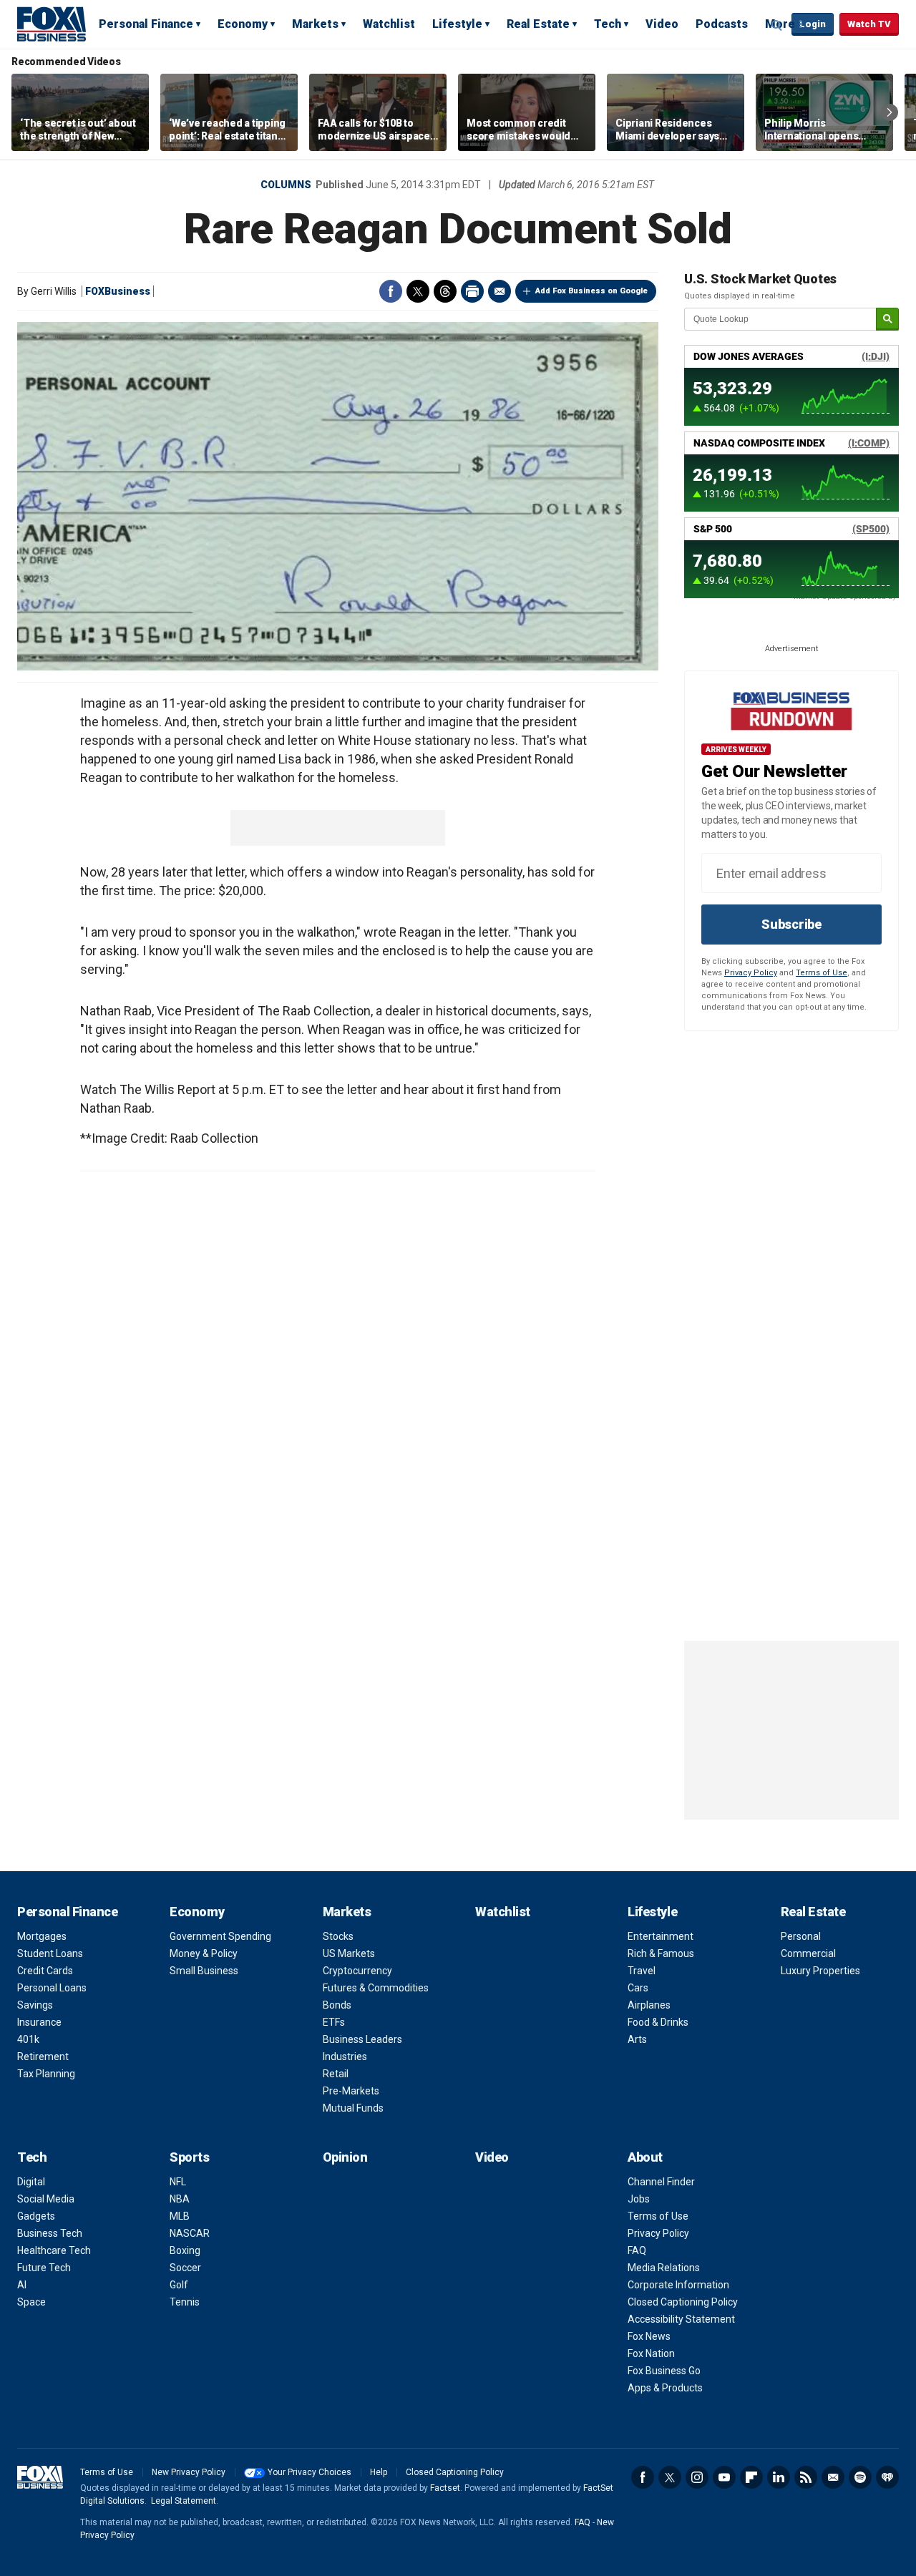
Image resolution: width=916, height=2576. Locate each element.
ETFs (334, 2022)
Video (662, 24)
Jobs (639, 2199)
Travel (642, 1971)
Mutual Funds (353, 2108)
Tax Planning (46, 2074)
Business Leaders (362, 2039)
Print (472, 291)
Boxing (185, 2250)
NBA (180, 2199)
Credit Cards (45, 1971)
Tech (608, 24)
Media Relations (664, 2268)
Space (31, 2302)
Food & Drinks (658, 2022)
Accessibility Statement (681, 2319)
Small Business (204, 1971)
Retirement (43, 2057)
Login (813, 24)
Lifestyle (457, 24)
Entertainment (661, 1936)
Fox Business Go (664, 2371)
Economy (243, 24)
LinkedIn (779, 2477)
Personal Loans (52, 1988)
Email (500, 291)
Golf (179, 2285)
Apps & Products (665, 2388)
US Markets (349, 1953)
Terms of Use (822, 973)
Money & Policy (204, 1953)
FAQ (637, 2250)
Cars (638, 1988)
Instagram (697, 2477)
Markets (315, 24)
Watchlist (389, 24)
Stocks (338, 1936)
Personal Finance (146, 24)
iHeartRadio (887, 2477)
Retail (336, 2074)
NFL (178, 2182)
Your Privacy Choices (310, 2472)
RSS (806, 2477)
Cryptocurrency (357, 1971)
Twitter (418, 291)
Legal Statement (184, 2501)
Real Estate (538, 24)
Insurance (39, 2022)
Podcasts (722, 24)
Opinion (345, 2157)
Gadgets (36, 2216)
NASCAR (190, 2233)
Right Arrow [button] (890, 112)
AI (22, 2285)
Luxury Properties (820, 1971)
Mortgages (42, 1936)
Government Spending (220, 1936)
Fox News (649, 2336)
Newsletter (833, 2477)
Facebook (391, 291)
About (645, 2157)
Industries (345, 2057)
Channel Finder (661, 2182)
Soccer (185, 2268)
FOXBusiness (118, 291)
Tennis (185, 2302)
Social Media (46, 2199)
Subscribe (791, 924)
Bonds (337, 2005)
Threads (445, 291)
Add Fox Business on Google (591, 291)
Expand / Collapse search (777, 25)
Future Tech (44, 2268)
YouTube (724, 2477)
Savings (35, 2005)
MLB (180, 2216)
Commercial (808, 1953)
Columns (286, 185)
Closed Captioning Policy (683, 2302)
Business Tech (50, 2233)
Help (379, 2472)
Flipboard (751, 2477)
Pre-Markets (351, 2091)
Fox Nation (651, 2353)
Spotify (860, 2477)
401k (28, 2039)
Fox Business (52, 24)
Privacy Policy (751, 973)
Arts (637, 2039)
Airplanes (649, 2005)
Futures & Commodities (376, 1988)
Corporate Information (678, 2285)
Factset (445, 2488)
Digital (31, 2182)
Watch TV (869, 24)
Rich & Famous (661, 1953)
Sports (189, 2157)
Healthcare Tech (54, 2250)
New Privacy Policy (189, 2472)
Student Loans (50, 1953)
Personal (801, 1936)
